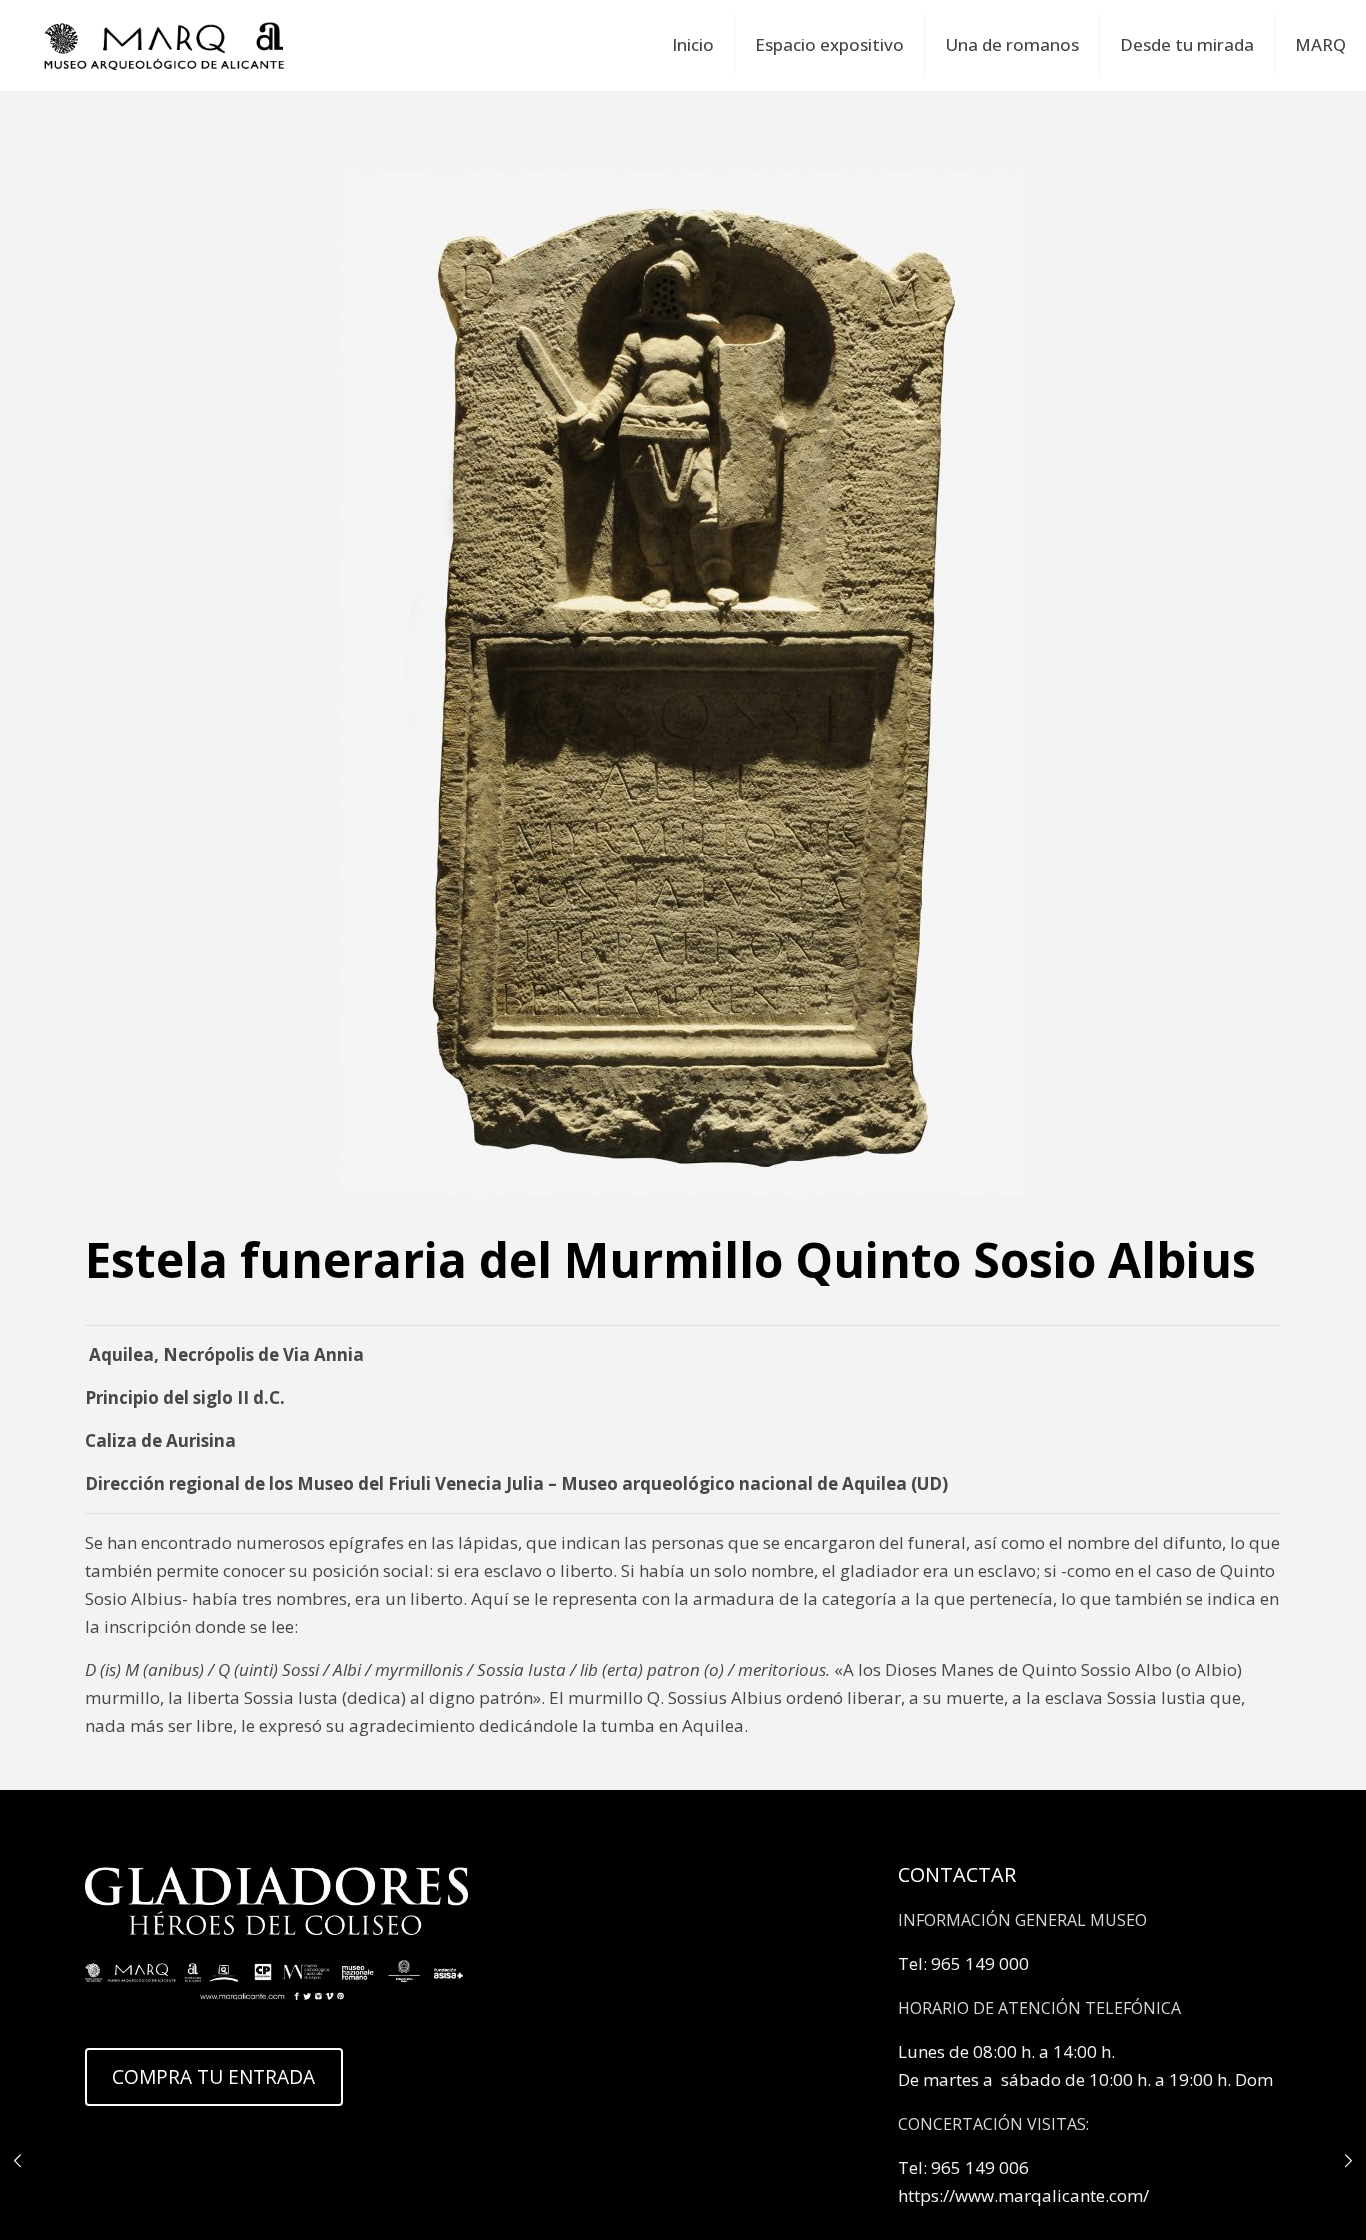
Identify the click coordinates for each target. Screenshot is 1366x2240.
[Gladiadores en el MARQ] (164, 45)
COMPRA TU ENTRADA (213, 2077)
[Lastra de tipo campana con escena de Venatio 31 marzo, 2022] (1348, 2160)
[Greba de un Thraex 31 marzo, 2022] (17, 2160)
